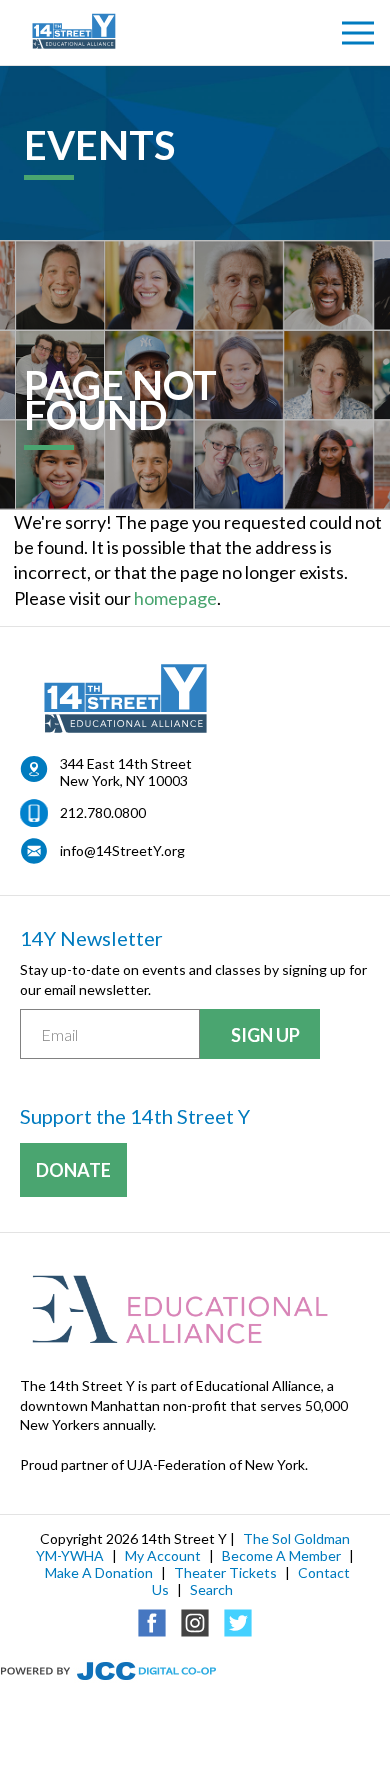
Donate (73, 1170)
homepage (175, 598)
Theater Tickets (225, 1572)
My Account (163, 1555)
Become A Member (281, 1555)
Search (211, 1589)
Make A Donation (99, 1572)
